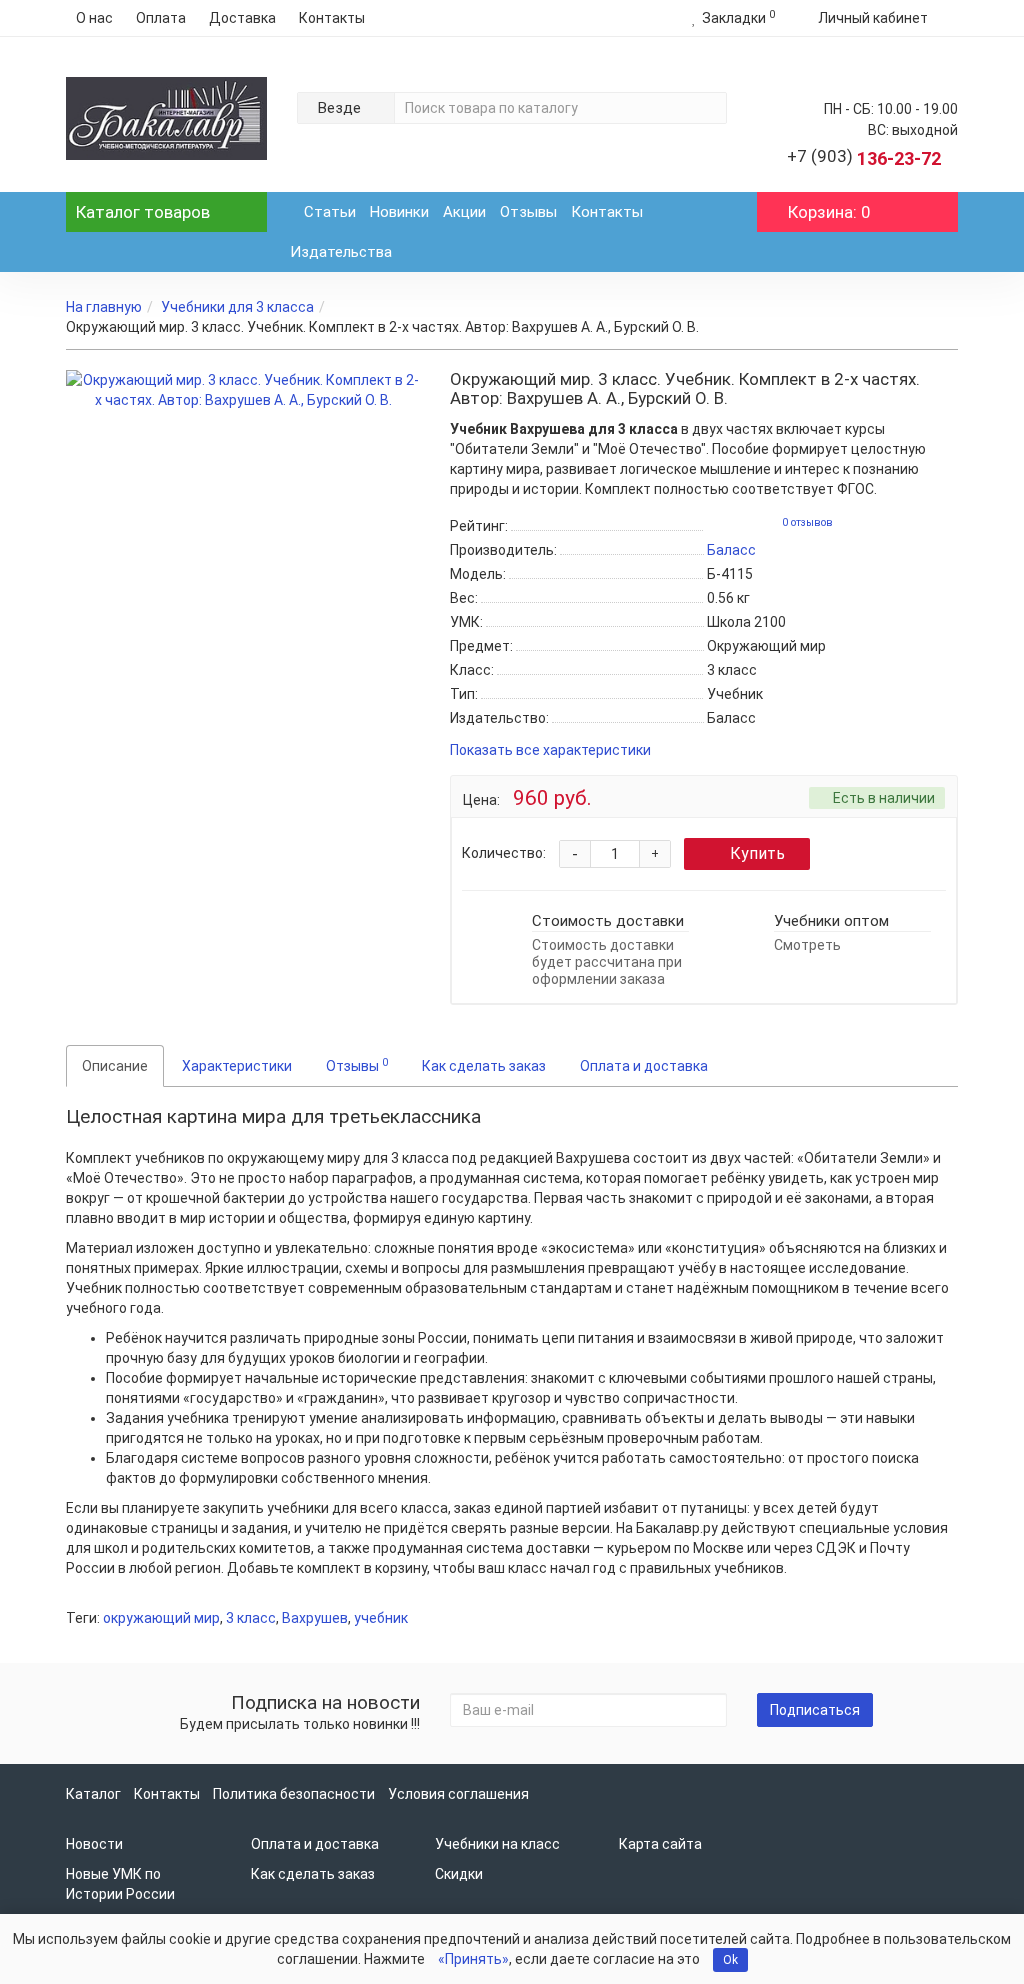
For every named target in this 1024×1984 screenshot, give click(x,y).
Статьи (330, 212)
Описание (115, 1066)
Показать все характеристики (550, 750)
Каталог (143, 212)
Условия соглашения (458, 1794)
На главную (104, 307)
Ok (730, 1960)
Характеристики (237, 1066)
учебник (381, 1618)
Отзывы (528, 212)
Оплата (161, 18)
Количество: (504, 853)
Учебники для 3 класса (237, 307)
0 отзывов (807, 522)
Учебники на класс (497, 1844)
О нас (94, 18)
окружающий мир (161, 1618)
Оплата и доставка (644, 1066)
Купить (757, 853)
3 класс (251, 1618)
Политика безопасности (294, 1794)
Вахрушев (315, 1618)
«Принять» (473, 1959)
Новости (94, 1844)
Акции (464, 212)
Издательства (341, 252)
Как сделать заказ (484, 1066)
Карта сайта (660, 1844)
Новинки (399, 212)
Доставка (242, 18)
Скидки (459, 1874)
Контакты (332, 18)
